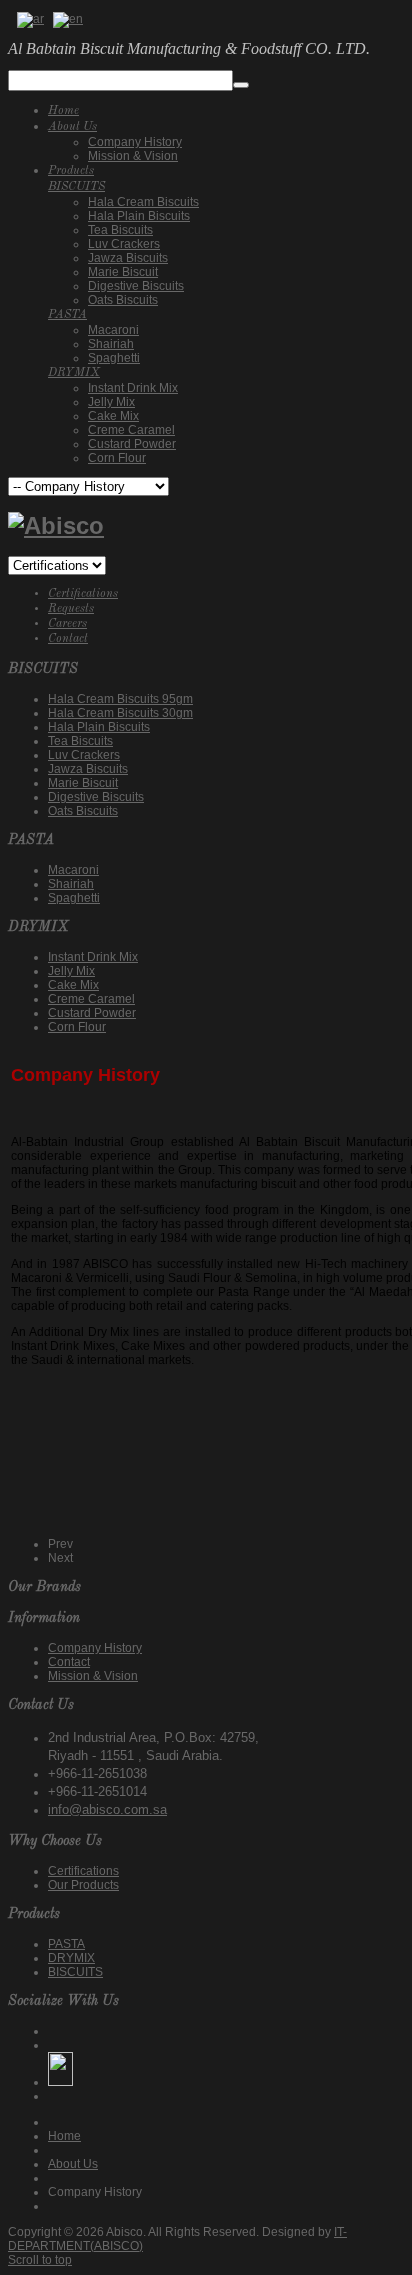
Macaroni (73, 870)
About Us (73, 2164)
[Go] (241, 85)
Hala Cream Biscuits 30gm (120, 713)
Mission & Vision (93, 1676)
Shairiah (71, 884)
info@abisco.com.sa (107, 1809)
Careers (67, 624)
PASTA (66, 1944)
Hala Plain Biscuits (99, 727)
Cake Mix (73, 985)
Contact (68, 639)
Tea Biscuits (80, 741)
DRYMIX (71, 1958)
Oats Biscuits (83, 811)
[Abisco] (56, 525)
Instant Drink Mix (93, 957)
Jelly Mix (71, 971)
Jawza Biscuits (88, 769)
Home (64, 2136)
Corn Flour (77, 1027)
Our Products (83, 1885)
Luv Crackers (84, 755)
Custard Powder (92, 1013)
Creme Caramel (91, 999)
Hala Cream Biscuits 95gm (120, 699)
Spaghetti (74, 898)
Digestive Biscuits (96, 797)
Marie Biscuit (83, 783)
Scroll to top (40, 2260)
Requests (71, 609)
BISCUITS (75, 1972)
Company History (95, 1648)
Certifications (83, 594)
